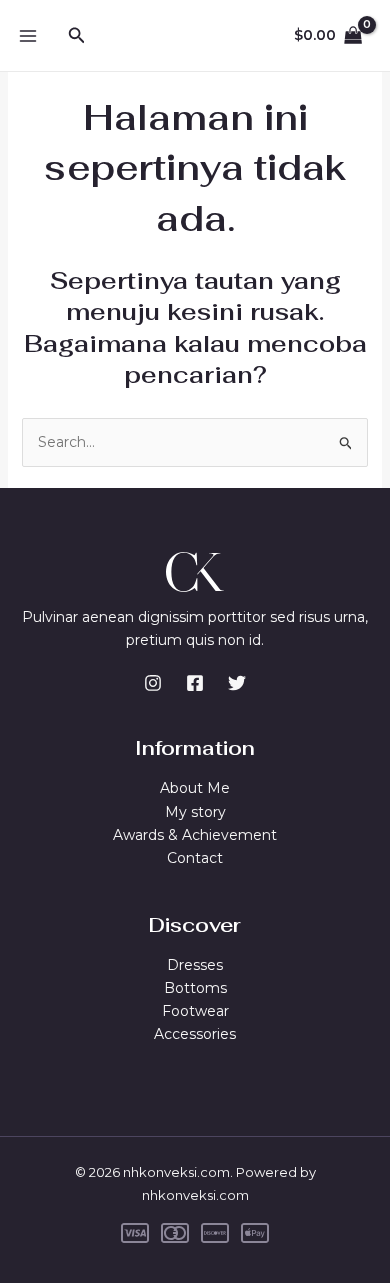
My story (195, 812)
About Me (195, 788)
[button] (77, 36)
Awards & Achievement (195, 835)
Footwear (195, 1011)
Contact (195, 858)
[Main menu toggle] (28, 36)
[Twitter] (237, 683)
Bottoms (195, 988)
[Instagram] (153, 683)
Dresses (195, 965)
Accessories (195, 1034)
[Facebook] (195, 683)
